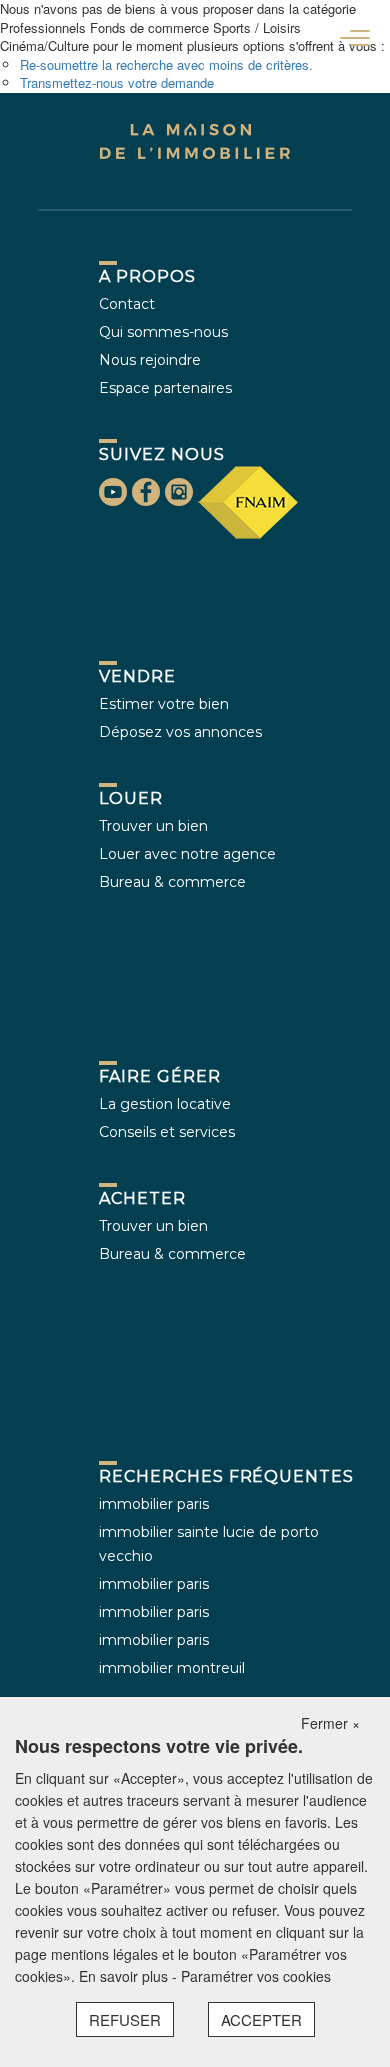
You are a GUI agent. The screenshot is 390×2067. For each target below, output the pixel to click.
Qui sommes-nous (163, 332)
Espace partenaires (165, 388)
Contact (127, 304)
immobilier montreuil (172, 1668)
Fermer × (330, 1723)
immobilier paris (154, 1504)
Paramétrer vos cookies (256, 1976)
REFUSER (125, 2019)
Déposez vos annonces (180, 732)
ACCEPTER (261, 2019)
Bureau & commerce (172, 882)
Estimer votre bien (164, 704)
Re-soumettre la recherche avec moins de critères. (166, 64)
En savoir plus (125, 1976)
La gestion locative (165, 1104)
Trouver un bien (153, 826)
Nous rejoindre (150, 360)
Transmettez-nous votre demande (117, 82)
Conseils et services (167, 1132)
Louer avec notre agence (187, 854)
